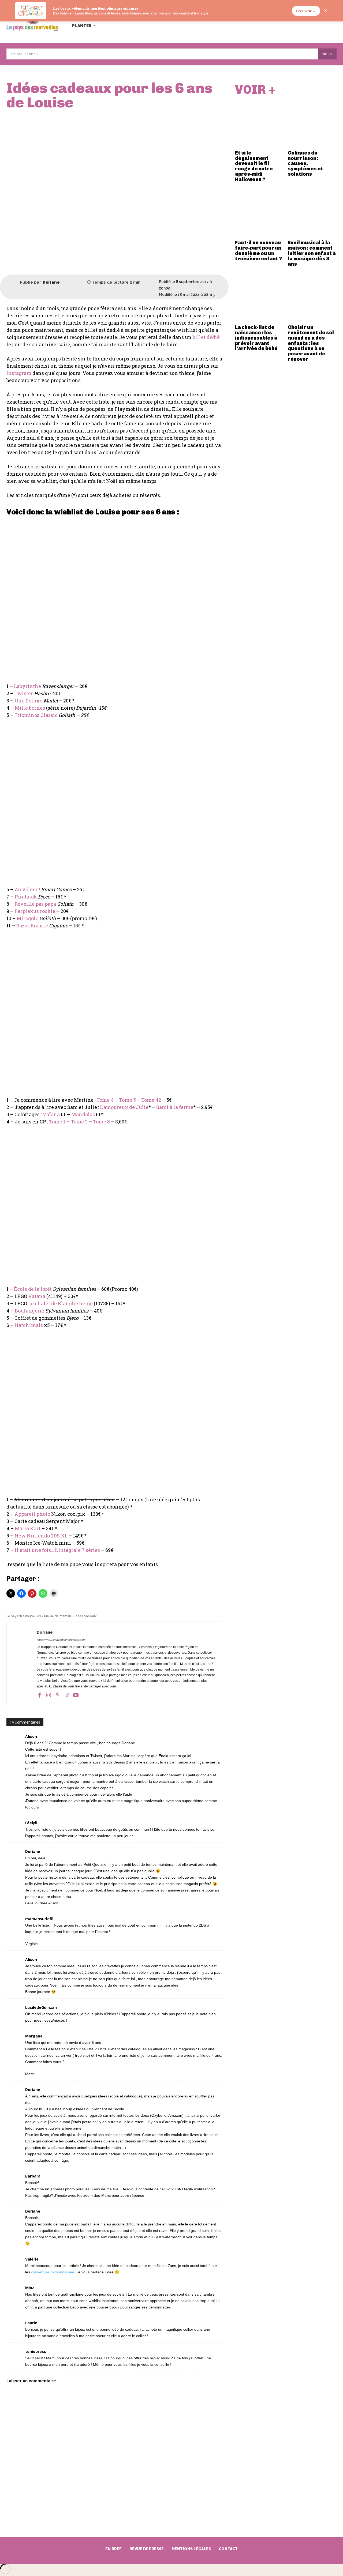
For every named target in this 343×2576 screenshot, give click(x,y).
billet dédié (206, 337)
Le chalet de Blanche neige (60, 1303)
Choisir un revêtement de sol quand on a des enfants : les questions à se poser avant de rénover (311, 343)
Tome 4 (105, 1100)
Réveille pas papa (35, 904)
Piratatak (26, 897)
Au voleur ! (27, 889)
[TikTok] (67, 1695)
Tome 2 (79, 1122)
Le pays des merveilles (24, 1616)
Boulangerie (29, 1311)
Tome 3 (101, 1122)
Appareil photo (32, 1514)
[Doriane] (13, 283)
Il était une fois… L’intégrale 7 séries (57, 1550)
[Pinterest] (58, 1695)
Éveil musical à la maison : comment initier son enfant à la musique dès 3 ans (312, 253)
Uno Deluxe (28, 701)
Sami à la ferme (175, 1107)
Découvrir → (306, 11)
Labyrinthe (27, 686)
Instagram (19, 373)
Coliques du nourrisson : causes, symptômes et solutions (305, 163)
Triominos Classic (36, 715)
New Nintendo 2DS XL (41, 1536)
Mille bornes (30, 708)
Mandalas (83, 1114)
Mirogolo (27, 918)
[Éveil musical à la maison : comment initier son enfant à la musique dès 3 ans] (312, 213)
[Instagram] (49, 1695)
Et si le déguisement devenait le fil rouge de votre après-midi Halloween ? (254, 166)
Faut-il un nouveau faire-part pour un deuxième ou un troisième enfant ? (258, 251)
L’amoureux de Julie (124, 1107)
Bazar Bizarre (32, 926)
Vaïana (51, 1114)
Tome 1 (57, 1122)
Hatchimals (29, 1325)
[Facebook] (39, 1695)
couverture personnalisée (53, 2272)
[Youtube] (76, 1695)
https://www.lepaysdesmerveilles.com (61, 1640)
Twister (24, 693)
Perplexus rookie (35, 911)
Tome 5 (127, 1100)
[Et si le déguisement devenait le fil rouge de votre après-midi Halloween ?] (259, 123)
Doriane (51, 282)
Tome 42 (151, 1100)
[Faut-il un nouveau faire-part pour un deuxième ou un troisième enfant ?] (259, 213)
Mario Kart (28, 1528)
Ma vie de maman (58, 1616)
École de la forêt (33, 1289)
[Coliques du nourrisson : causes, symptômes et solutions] (312, 123)
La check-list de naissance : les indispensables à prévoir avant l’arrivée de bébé (256, 338)
